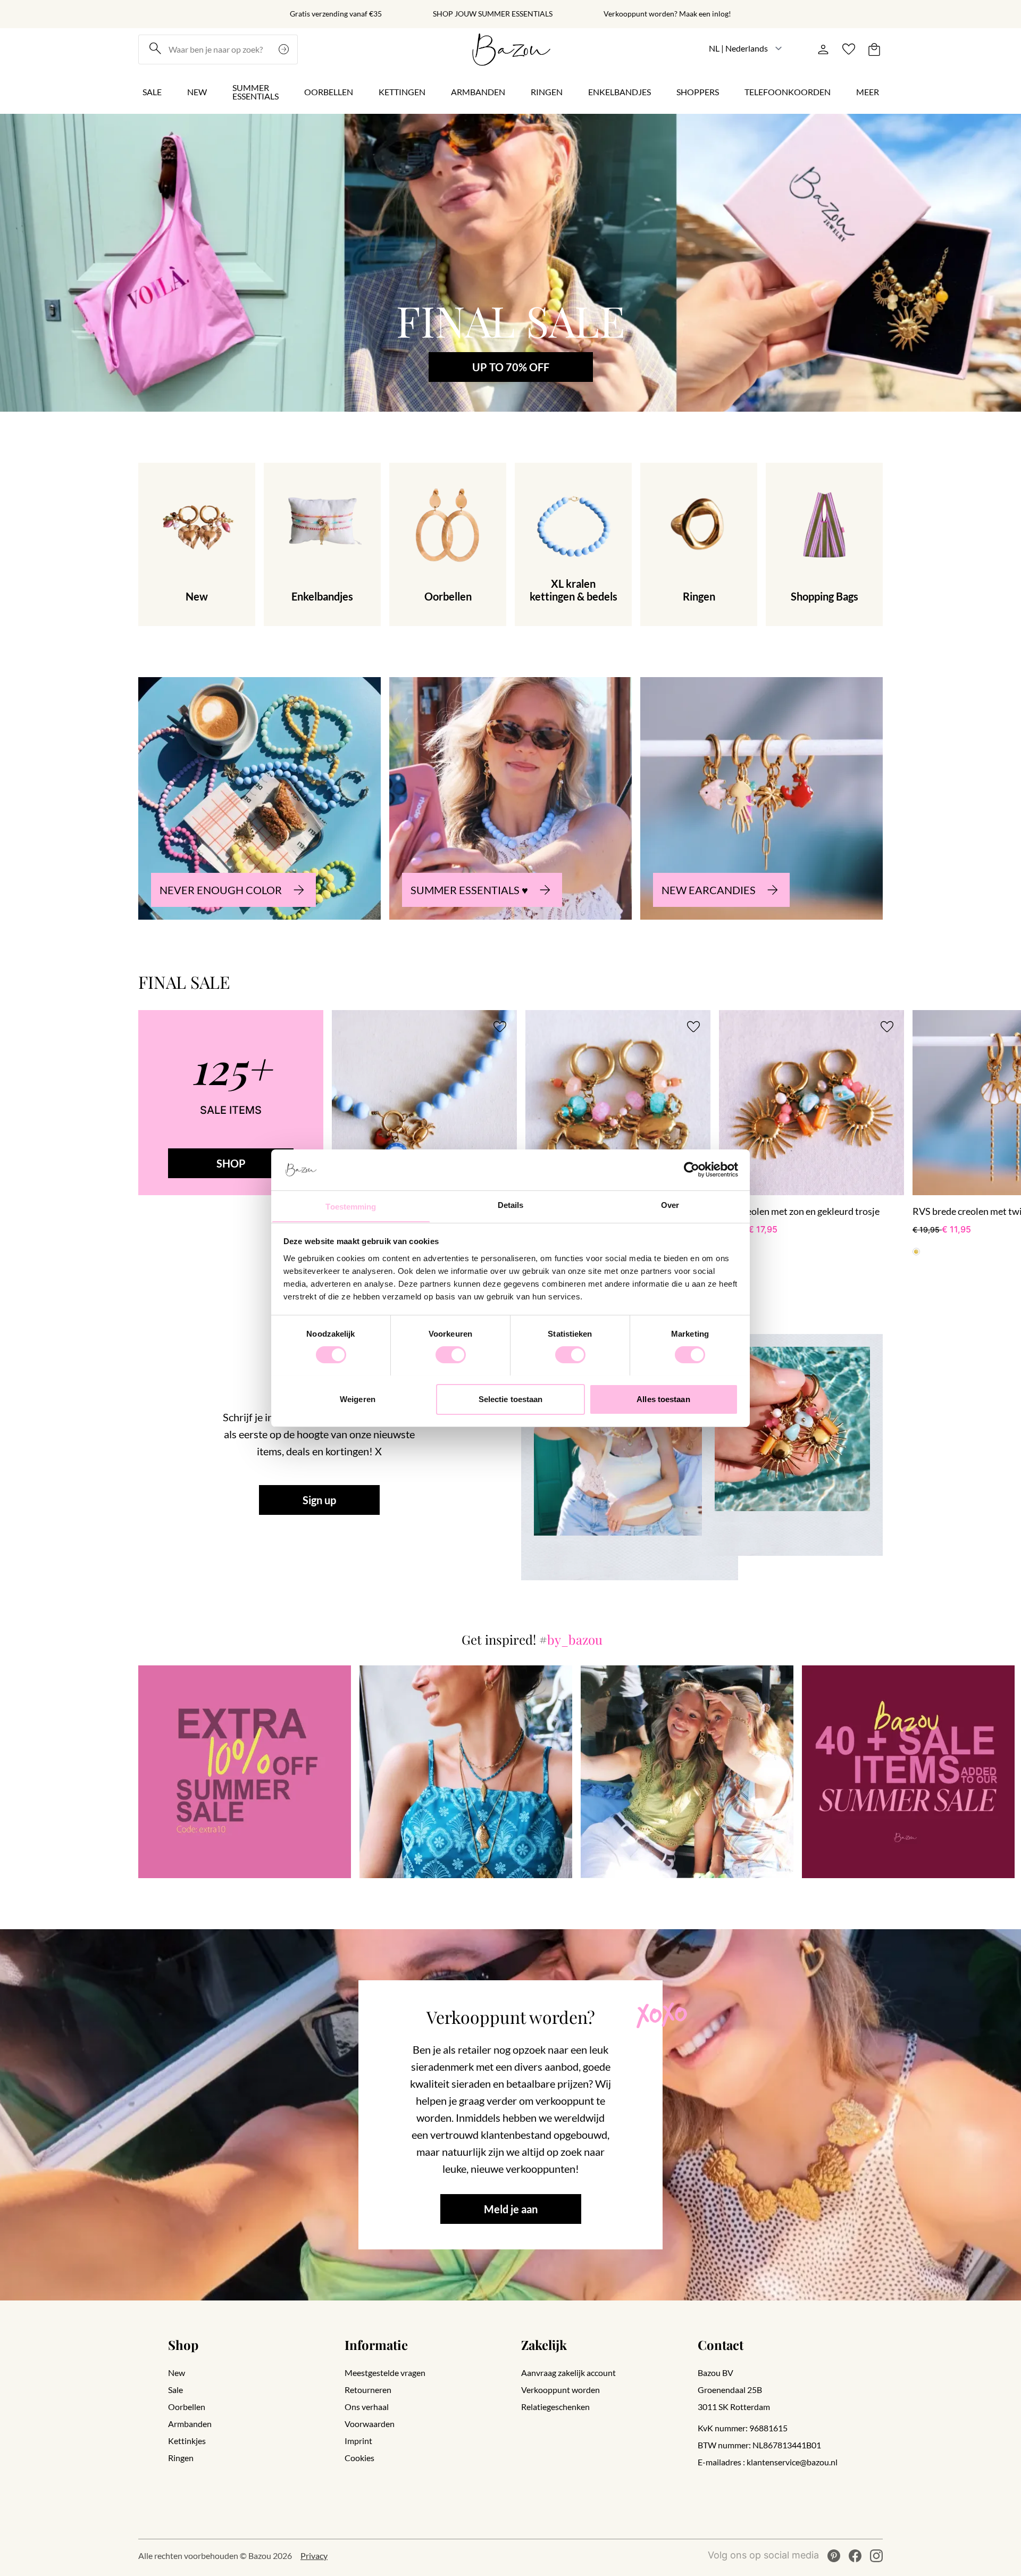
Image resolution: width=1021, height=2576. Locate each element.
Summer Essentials (256, 92)
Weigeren (358, 1399)
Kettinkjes (187, 2441)
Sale (152, 92)
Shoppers (698, 92)
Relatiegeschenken (555, 2407)
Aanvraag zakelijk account (568, 2373)
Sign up (319, 1500)
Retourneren (368, 2390)
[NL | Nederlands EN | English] (746, 48)
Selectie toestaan (511, 1399)
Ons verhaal (367, 2407)
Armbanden (478, 92)
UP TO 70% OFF (511, 367)
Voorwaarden (370, 2424)
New (197, 92)
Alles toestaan (663, 1399)
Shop (183, 2345)
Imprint (358, 2441)
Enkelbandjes (620, 92)
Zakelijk (544, 2345)
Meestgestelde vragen (385, 2373)
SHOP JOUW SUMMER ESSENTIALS (493, 14)
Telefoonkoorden (788, 92)
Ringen (547, 92)
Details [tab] (511, 1204)
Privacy (314, 2556)
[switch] (451, 1355)
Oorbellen (329, 92)
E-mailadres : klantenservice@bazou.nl (768, 2462)
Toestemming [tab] (351, 1206)
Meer (868, 92)
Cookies (359, 2458)
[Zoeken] (285, 49)
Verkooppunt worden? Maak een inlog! (667, 14)
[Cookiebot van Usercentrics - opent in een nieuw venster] (692, 1170)
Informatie (376, 2345)
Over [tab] (670, 1204)
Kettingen (402, 92)
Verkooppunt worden (560, 2390)
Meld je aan (511, 2209)
